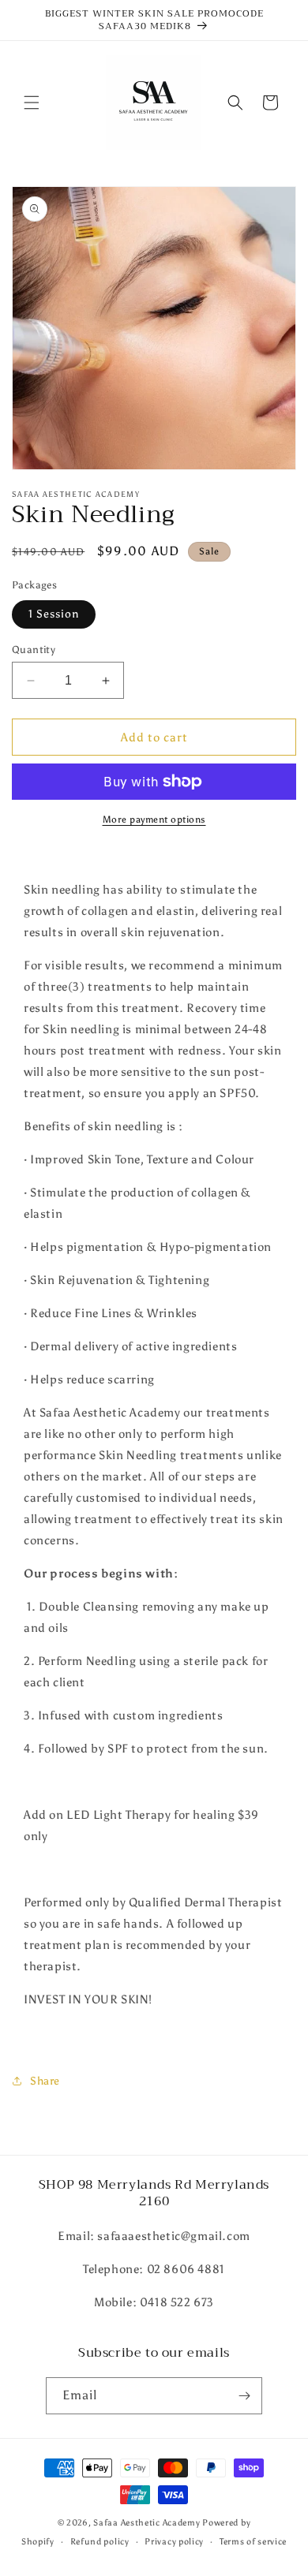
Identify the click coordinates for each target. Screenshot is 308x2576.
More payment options (154, 819)
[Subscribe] (244, 2396)
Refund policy (100, 2542)
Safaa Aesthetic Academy (146, 2523)
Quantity (34, 650)
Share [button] (45, 2081)
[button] (32, 103)
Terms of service (253, 2542)
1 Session (54, 614)
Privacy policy (174, 2542)
